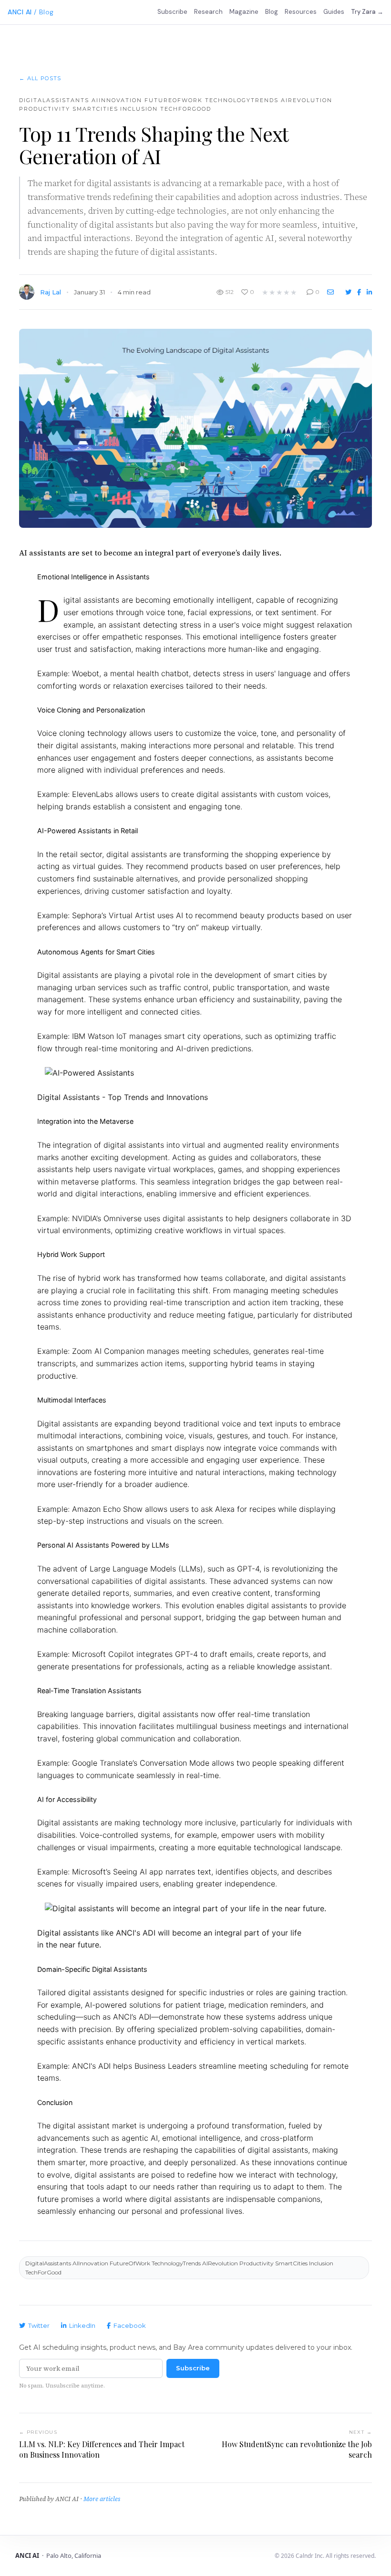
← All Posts (40, 78)
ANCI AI (20, 12)
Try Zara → (367, 12)
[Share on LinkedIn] (369, 292)
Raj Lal (51, 292)
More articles (102, 2499)
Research (208, 12)
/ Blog (44, 12)
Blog (272, 12)
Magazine (244, 12)
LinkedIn (82, 2325)
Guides (334, 12)
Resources (301, 12)
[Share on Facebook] (360, 292)
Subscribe (172, 12)
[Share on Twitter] (349, 292)
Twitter (39, 2325)
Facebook (130, 2325)
